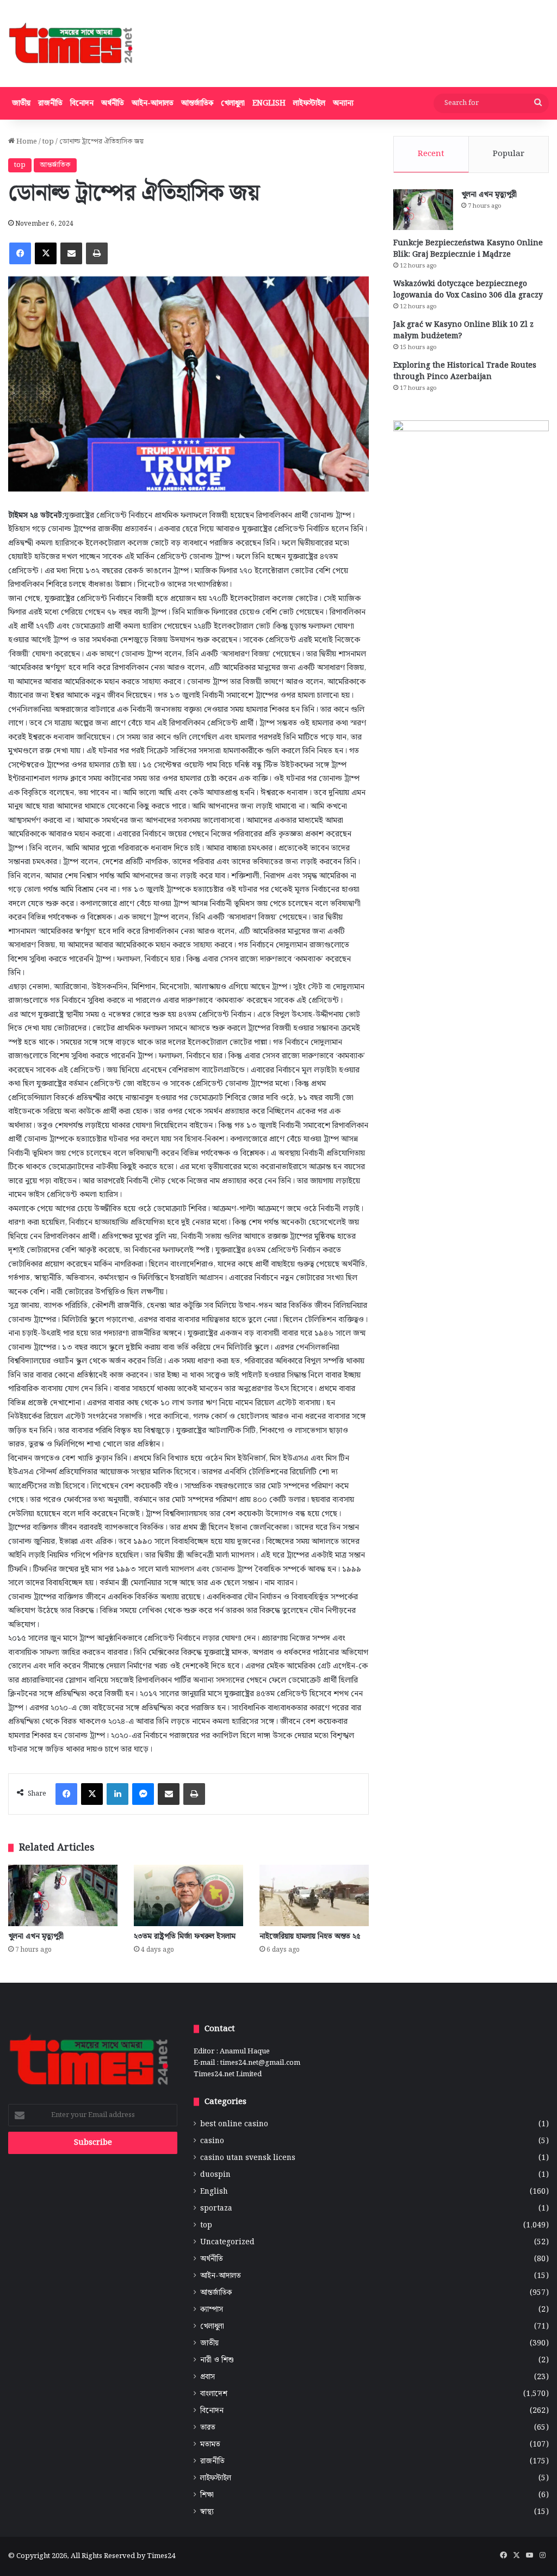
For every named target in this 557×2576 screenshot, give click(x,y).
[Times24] (72, 44)
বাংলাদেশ (214, 2394)
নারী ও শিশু (217, 2360)
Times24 (161, 2556)
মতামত (210, 2445)
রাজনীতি (50, 103)
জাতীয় (21, 103)
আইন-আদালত (153, 103)
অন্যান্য (343, 103)
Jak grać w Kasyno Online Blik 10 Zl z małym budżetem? (463, 330)
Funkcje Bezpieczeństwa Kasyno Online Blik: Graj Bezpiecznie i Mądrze (468, 249)
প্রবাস (208, 2377)
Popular (509, 154)
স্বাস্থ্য (207, 2512)
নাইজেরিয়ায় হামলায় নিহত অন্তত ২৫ (310, 1936)
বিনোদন (82, 103)
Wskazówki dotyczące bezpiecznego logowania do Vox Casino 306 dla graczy (468, 290)
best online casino (234, 2124)
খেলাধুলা (233, 103)
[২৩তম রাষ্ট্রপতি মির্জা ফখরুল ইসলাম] (188, 1895)
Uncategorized (227, 2242)
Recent (431, 154)
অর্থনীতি (113, 103)
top (48, 142)
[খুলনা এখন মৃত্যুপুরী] (63, 1895)
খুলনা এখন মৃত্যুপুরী (36, 1936)
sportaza (216, 2209)
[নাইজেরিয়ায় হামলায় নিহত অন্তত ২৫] (314, 1895)
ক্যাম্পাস (212, 2310)
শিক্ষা (207, 2495)
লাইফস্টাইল (309, 103)
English (269, 103)
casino (212, 2141)
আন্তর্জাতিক (197, 103)
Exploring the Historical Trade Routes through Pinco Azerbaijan (465, 371)
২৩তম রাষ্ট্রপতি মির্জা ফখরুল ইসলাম (185, 1936)
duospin (215, 2175)
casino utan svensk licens (248, 2158)
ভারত (208, 2428)
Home (26, 142)
